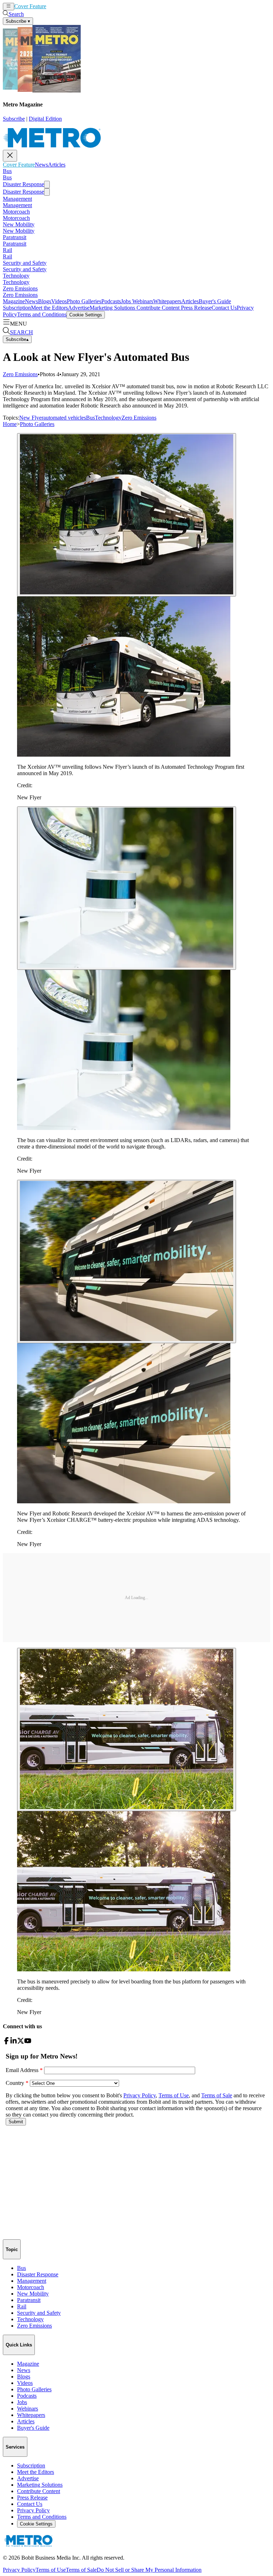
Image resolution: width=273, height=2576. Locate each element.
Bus (7, 171)
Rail (7, 250)
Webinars (142, 301)
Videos (59, 301)
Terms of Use (51, 2570)
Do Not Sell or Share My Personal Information (149, 2570)
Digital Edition (45, 119)
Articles (68, 6)
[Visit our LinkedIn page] (14, 2042)
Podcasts (111, 301)
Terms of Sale (81, 2570)
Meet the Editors (49, 308)
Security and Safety (25, 263)
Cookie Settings (86, 315)
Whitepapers (167, 301)
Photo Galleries (84, 301)
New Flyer (31, 418)
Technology (16, 276)
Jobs (126, 301)
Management (17, 199)
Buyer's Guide (215, 301)
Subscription (17, 308)
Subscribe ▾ (18, 21)
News (53, 6)
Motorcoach (16, 212)
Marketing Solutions (112, 308)
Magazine (14, 301)
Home (10, 424)
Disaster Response (23, 184)
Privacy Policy (33, 2510)
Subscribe (14, 119)
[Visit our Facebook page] (6, 2042)
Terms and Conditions (42, 314)
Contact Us (224, 308)
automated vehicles (65, 418)
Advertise (79, 308)
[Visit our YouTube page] (28, 2042)
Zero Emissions (20, 288)
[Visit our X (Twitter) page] (21, 2042)
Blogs (45, 301)
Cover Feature (30, 6)
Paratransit (15, 237)
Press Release (196, 308)
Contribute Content (157, 308)
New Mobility (19, 224)
